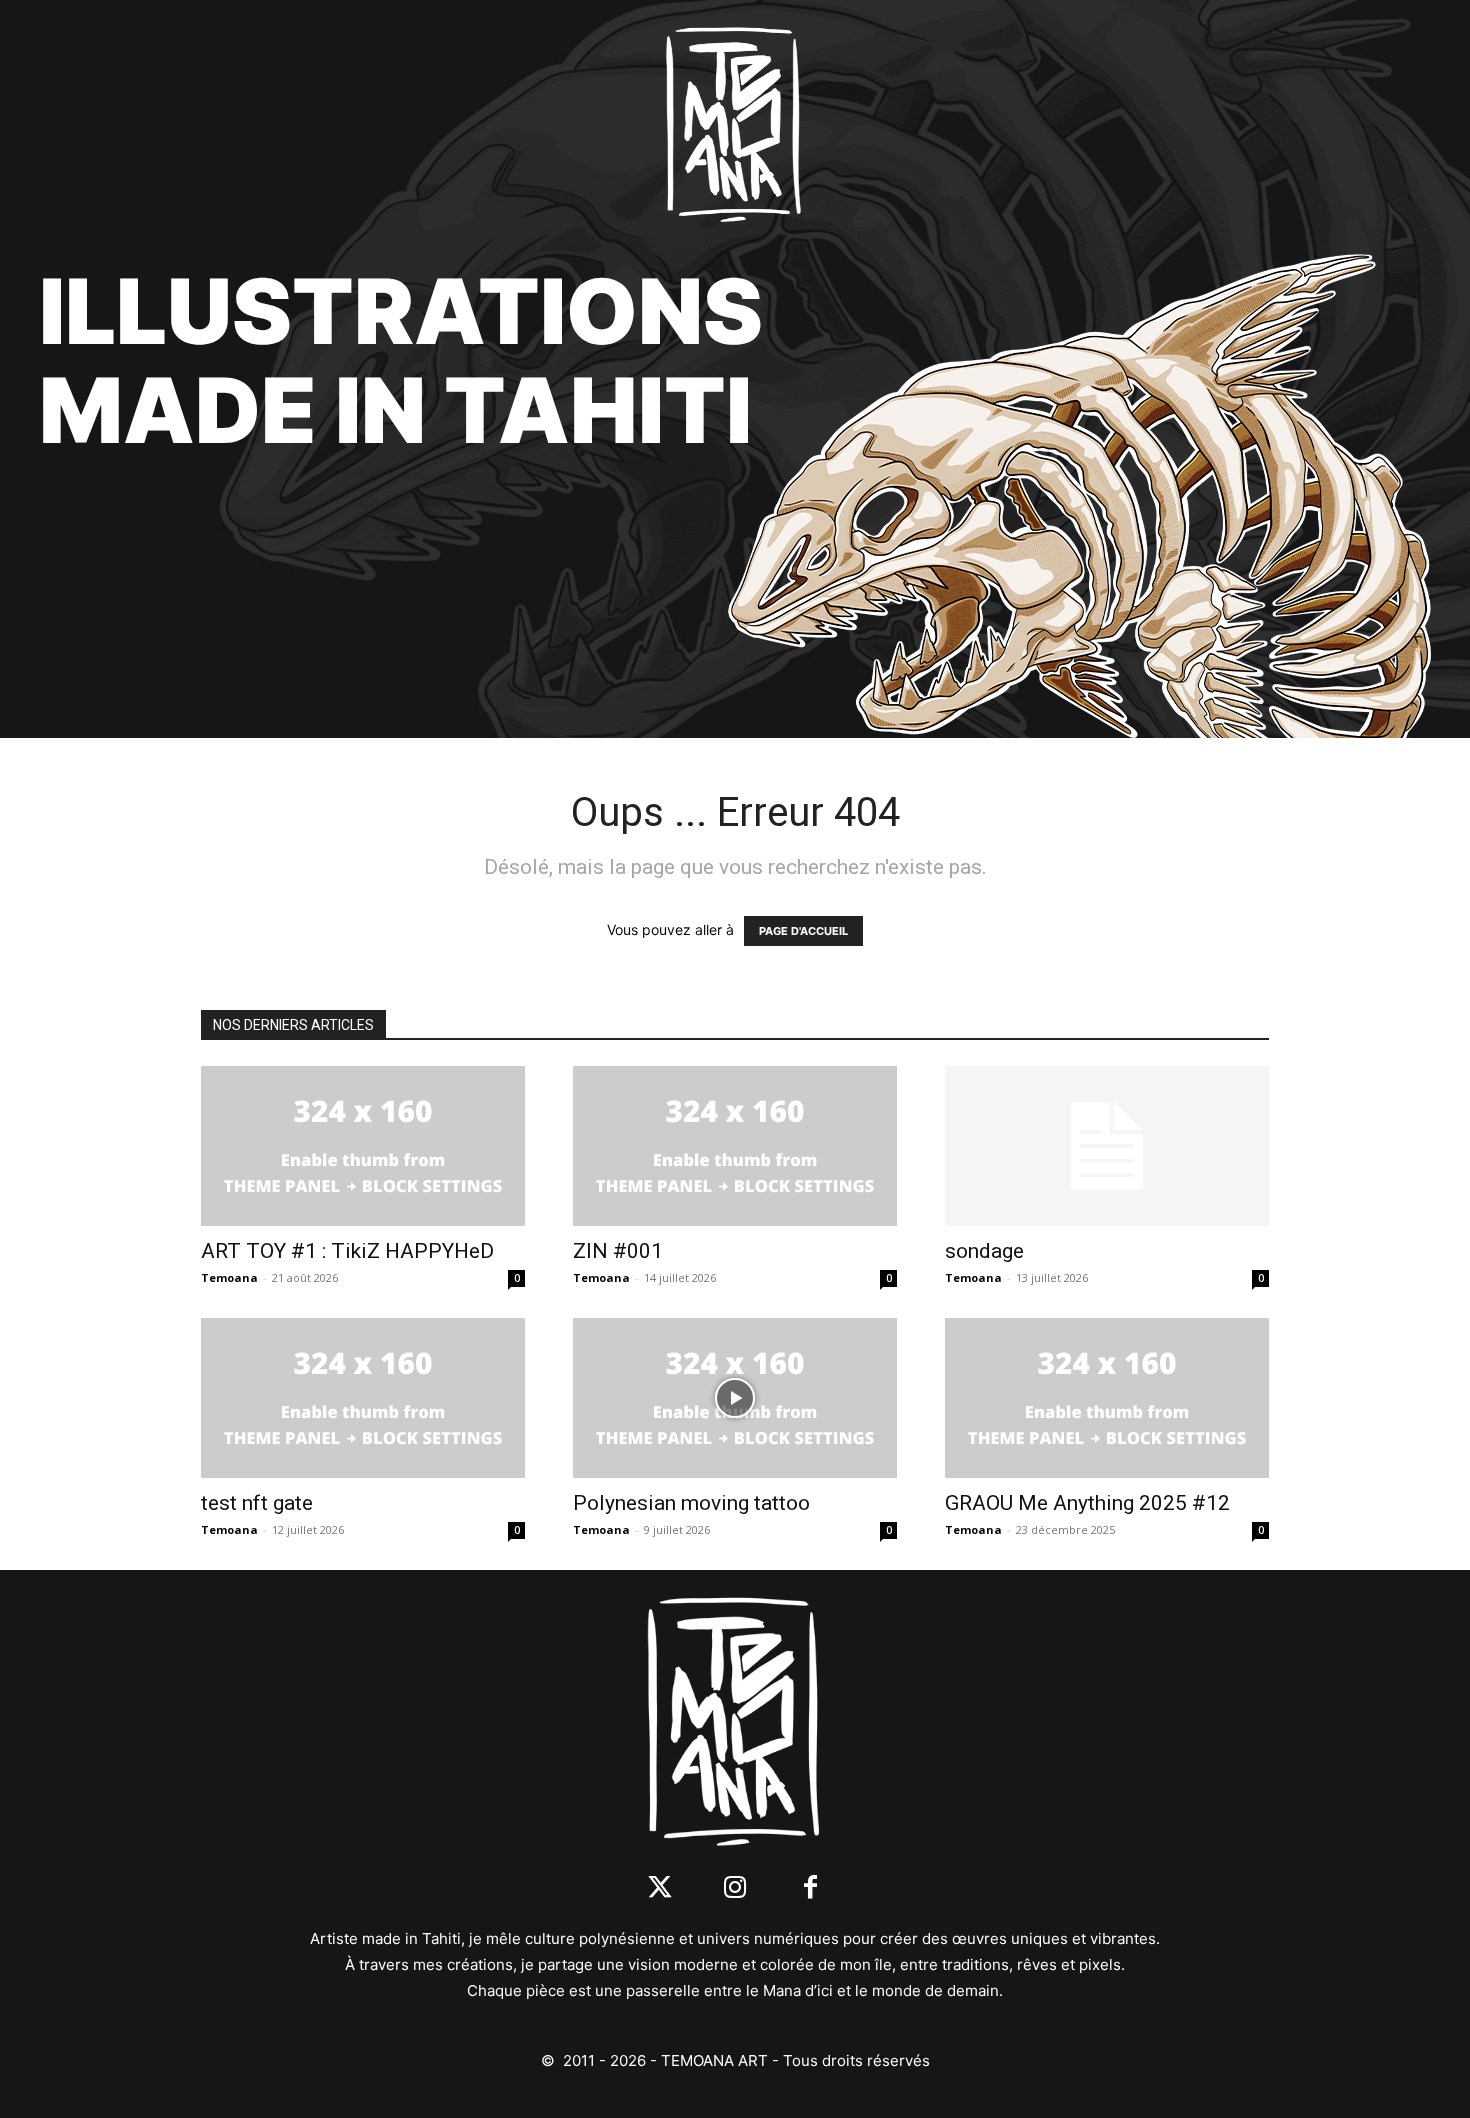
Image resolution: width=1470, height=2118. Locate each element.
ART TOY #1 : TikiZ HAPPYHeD (347, 1251)
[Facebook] (810, 1888)
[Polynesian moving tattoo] (735, 1398)
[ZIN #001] (735, 1146)
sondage (984, 1251)
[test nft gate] (363, 1398)
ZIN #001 (618, 1251)
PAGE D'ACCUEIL (803, 931)
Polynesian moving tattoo (691, 1503)
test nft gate (257, 1503)
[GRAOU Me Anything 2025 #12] (1107, 1398)
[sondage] (1107, 1146)
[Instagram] (735, 1888)
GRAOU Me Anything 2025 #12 (1087, 1503)
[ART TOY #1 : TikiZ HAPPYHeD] (363, 1146)
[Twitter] (660, 1888)
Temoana (229, 1277)
